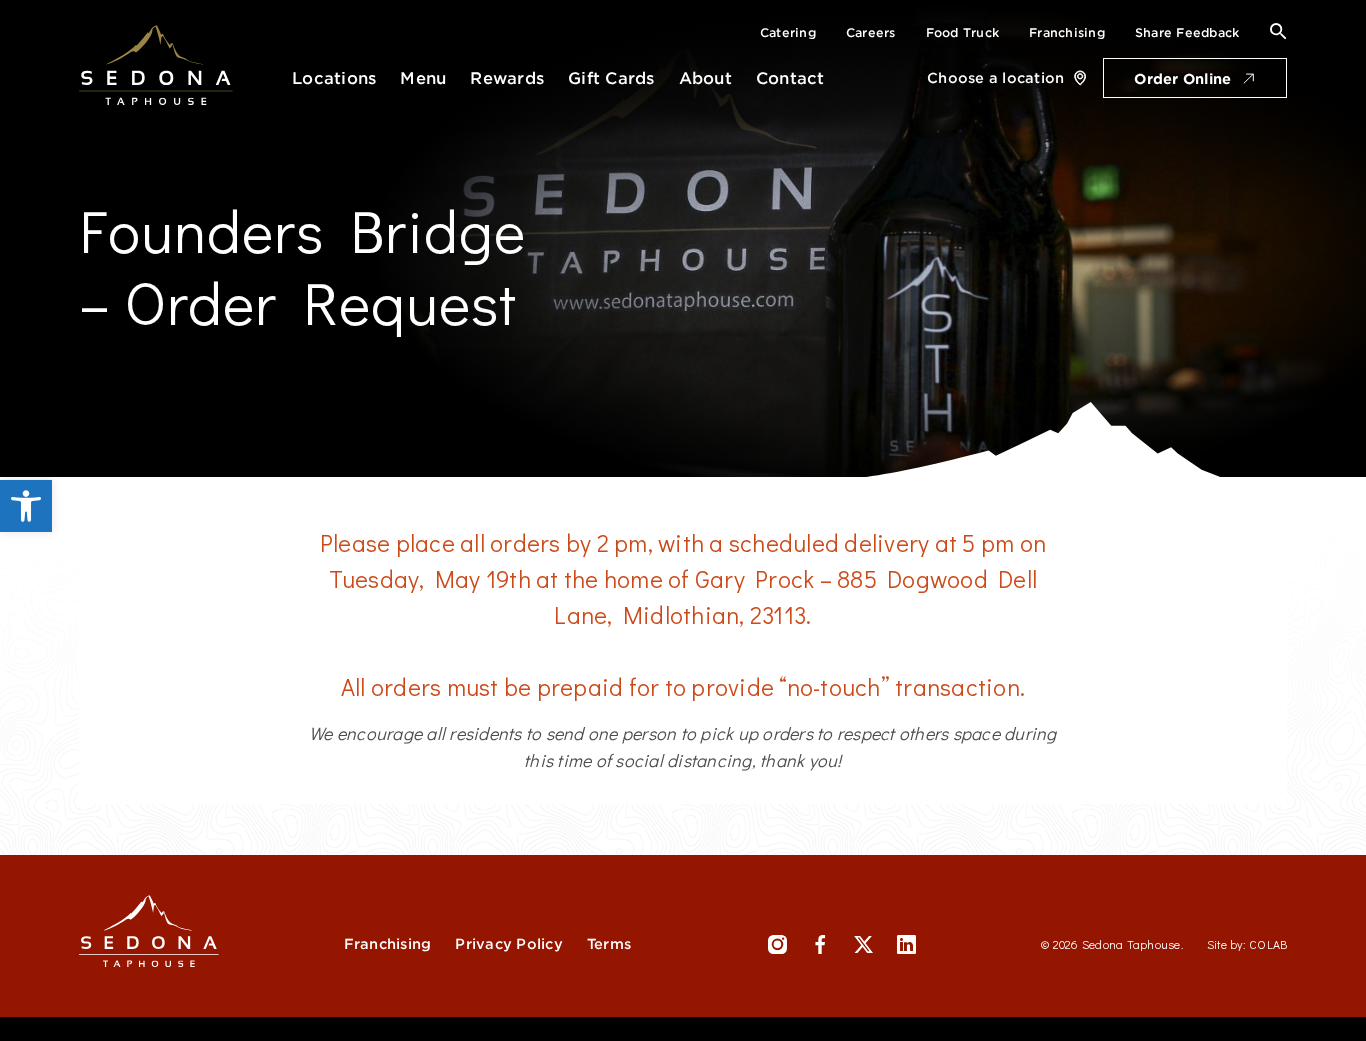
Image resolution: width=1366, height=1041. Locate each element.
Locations (334, 78)
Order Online (1182, 79)
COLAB (1268, 944)
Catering (788, 32)
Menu (423, 78)
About (705, 78)
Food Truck (963, 32)
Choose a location (995, 78)
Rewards (507, 78)
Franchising (1067, 32)
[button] (26, 506)
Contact (790, 78)
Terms (609, 944)
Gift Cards (611, 78)
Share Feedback (1187, 32)
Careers (871, 32)
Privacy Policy (509, 944)
